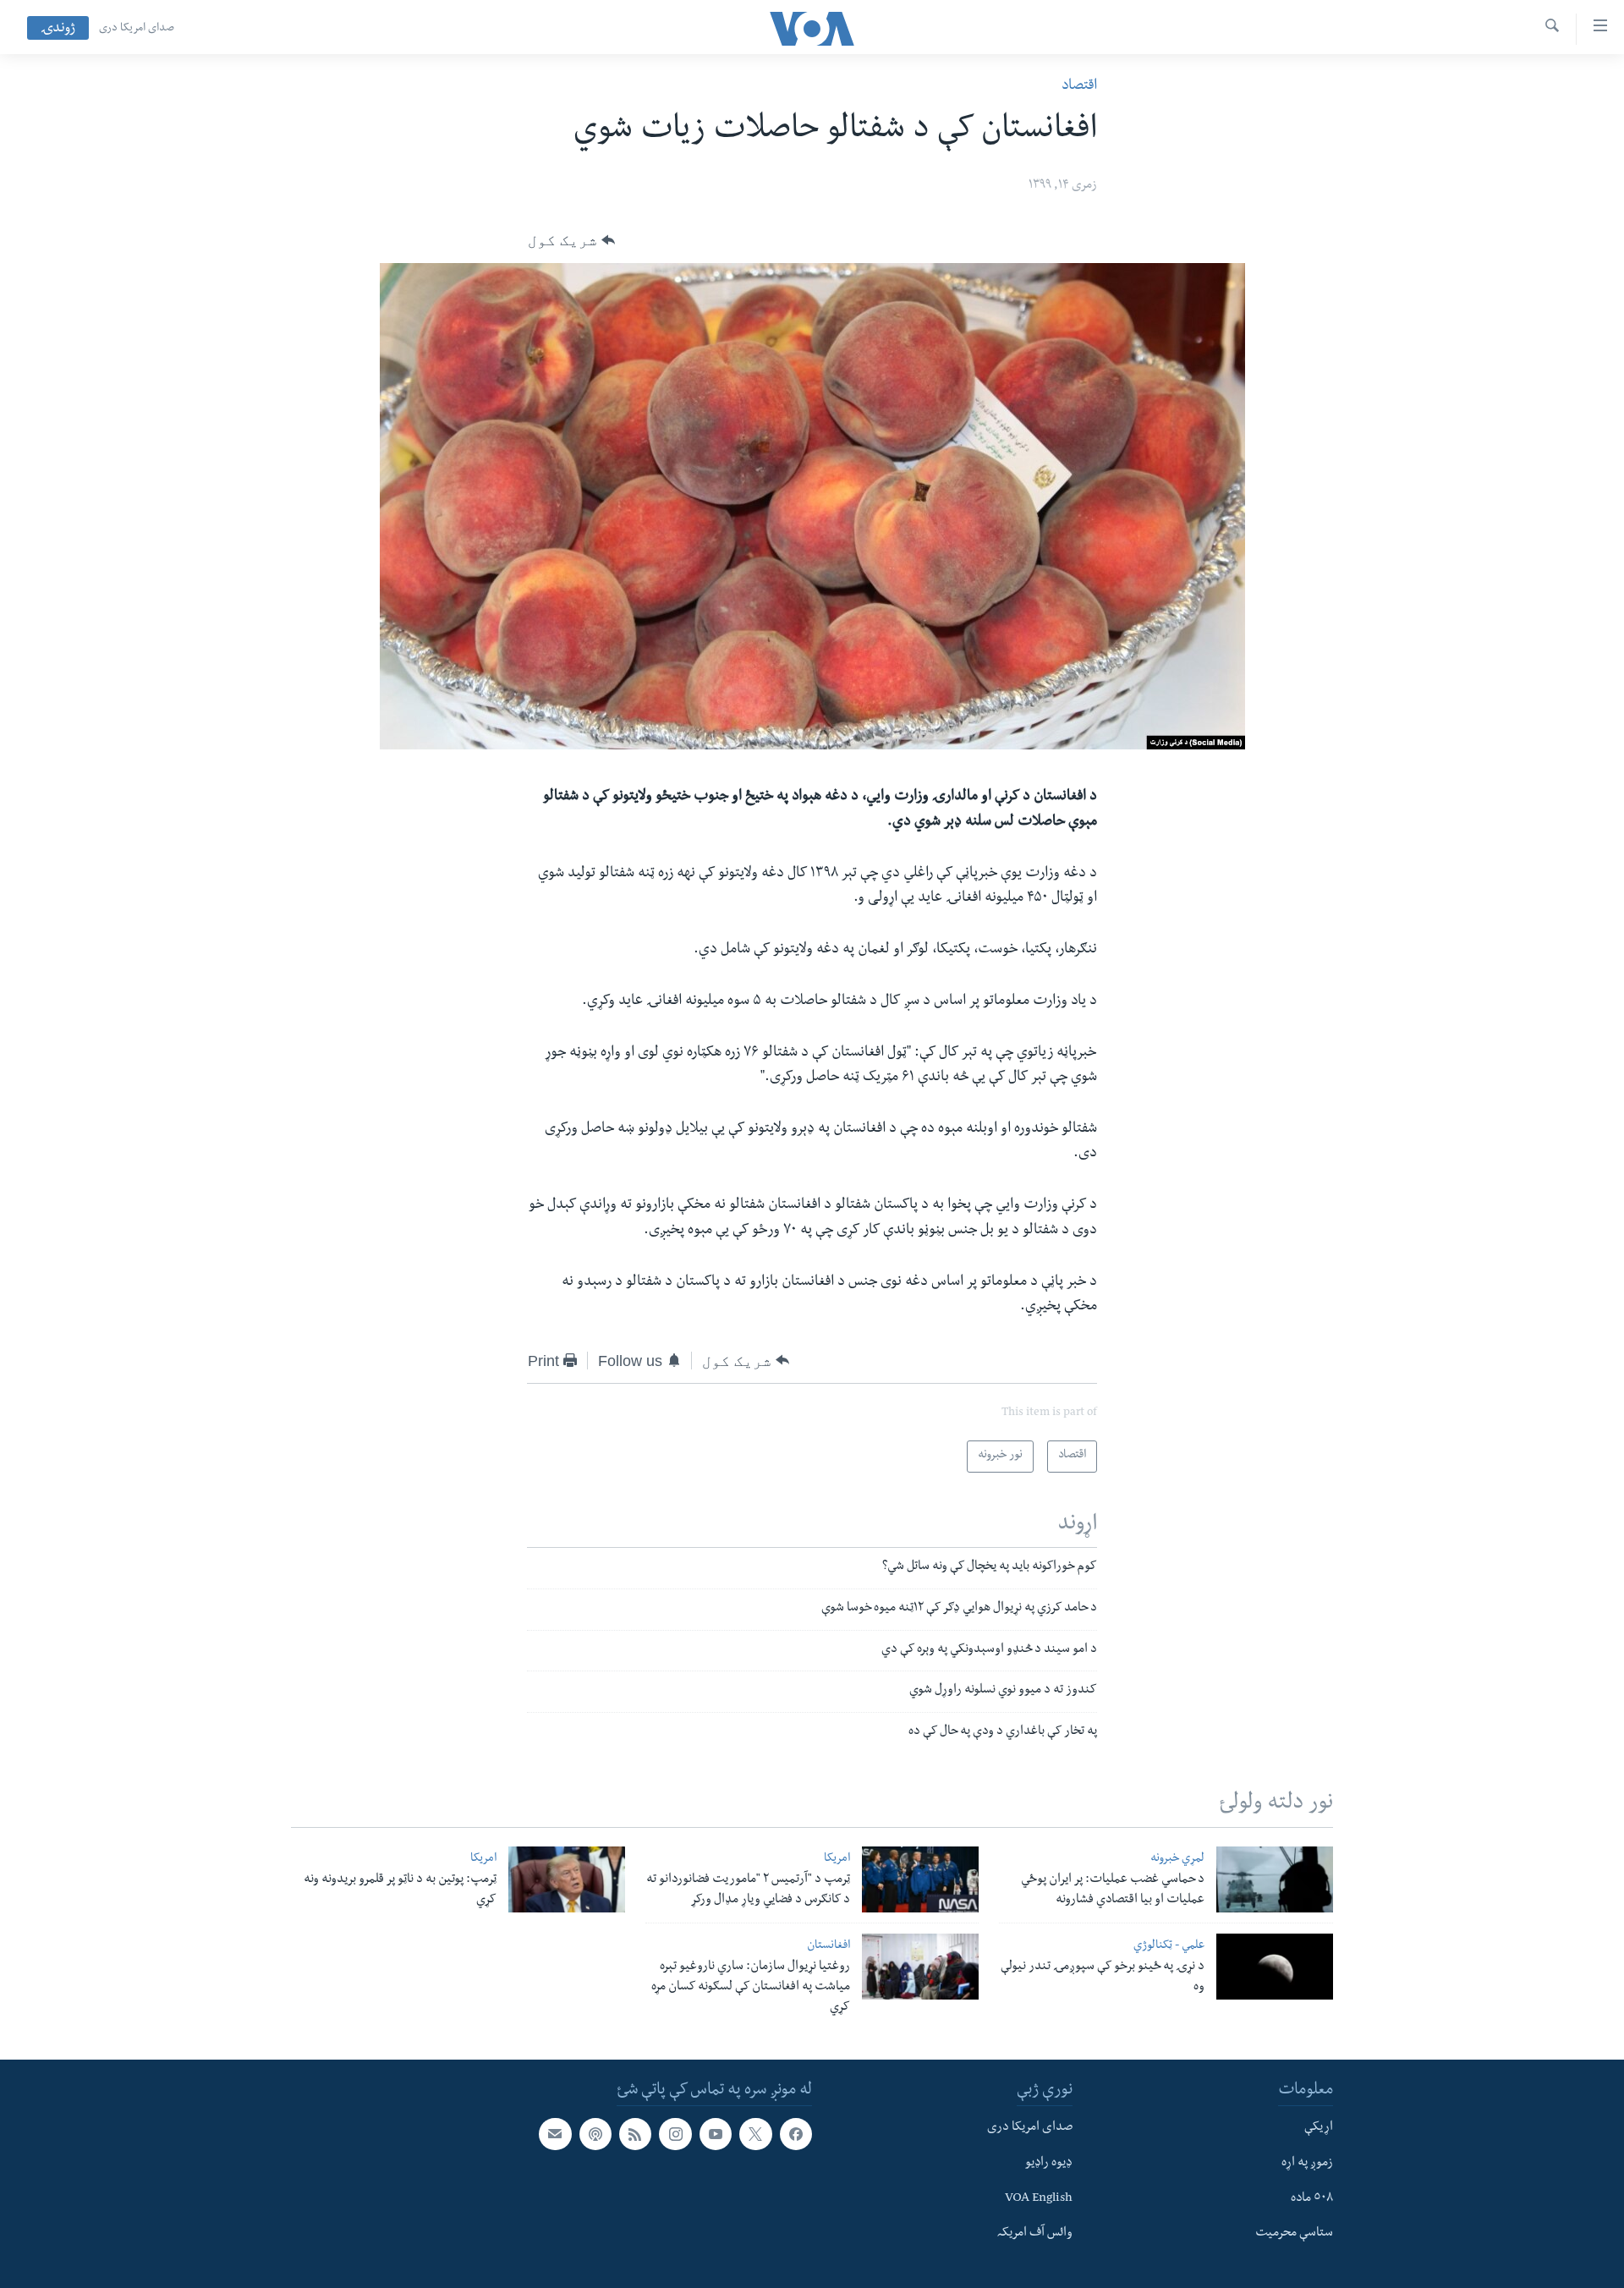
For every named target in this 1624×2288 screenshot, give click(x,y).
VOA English (1039, 2199)
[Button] (571, 240)
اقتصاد (1079, 87)
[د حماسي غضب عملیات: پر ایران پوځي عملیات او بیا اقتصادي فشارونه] (1275, 1879)
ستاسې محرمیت (1294, 2235)
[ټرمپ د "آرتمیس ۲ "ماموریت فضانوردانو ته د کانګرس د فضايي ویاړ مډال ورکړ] (920, 1879)
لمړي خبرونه (1177, 1860)
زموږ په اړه (1307, 2164)
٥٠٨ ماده (1312, 2199)
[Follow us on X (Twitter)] (755, 2135)
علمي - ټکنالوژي (1169, 1947)
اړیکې (1319, 2129)
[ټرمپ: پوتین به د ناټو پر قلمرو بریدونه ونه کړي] (567, 1879)
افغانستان (828, 1947)
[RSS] (635, 2135)
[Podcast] (595, 2135)
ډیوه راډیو (1049, 2164)
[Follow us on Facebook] (796, 2135)
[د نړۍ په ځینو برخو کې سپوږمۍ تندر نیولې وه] (1275, 1967)
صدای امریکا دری (137, 29)
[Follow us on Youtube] (716, 2135)
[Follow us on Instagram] (675, 2135)
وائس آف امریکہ (1035, 2235)
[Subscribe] (555, 2135)
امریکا (837, 1860)
